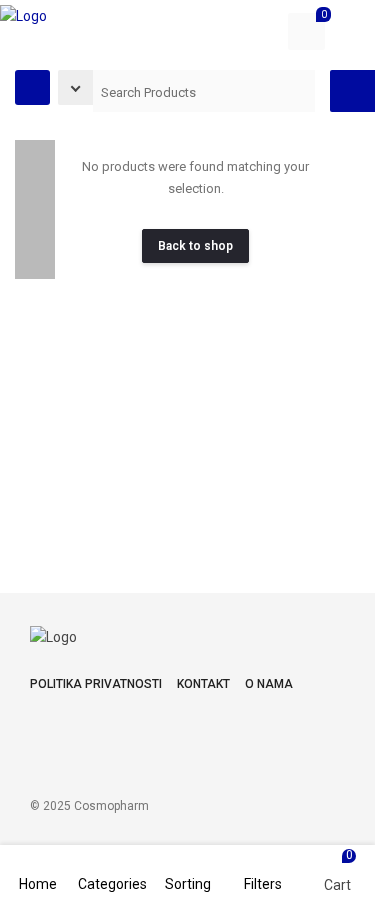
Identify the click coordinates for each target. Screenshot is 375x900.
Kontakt (203, 684)
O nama (269, 684)
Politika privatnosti (96, 684)
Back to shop (195, 246)
